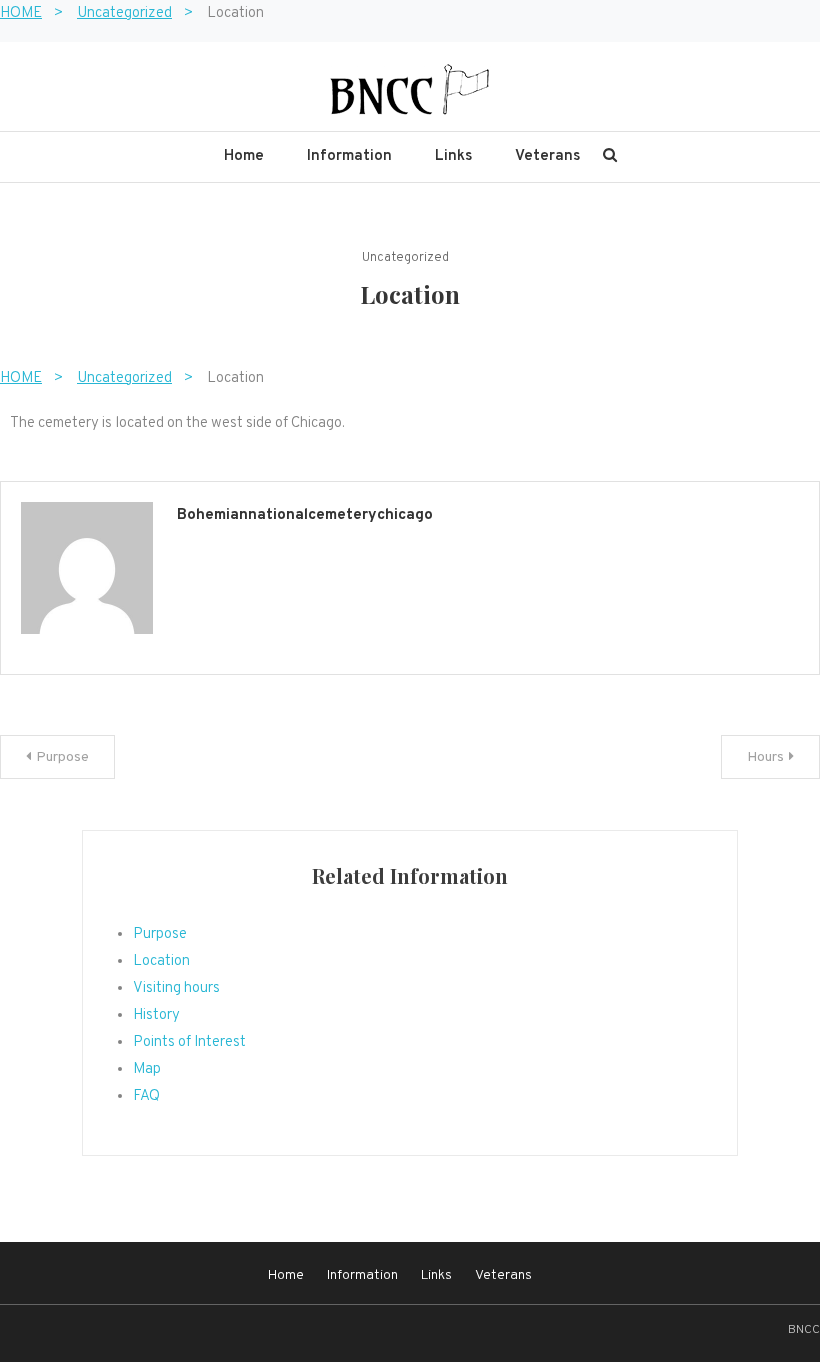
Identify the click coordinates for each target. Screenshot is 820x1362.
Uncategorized (405, 258)
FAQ (146, 1096)
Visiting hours (176, 988)
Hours (765, 757)
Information (349, 156)
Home (244, 156)
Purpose (62, 757)
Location (161, 961)
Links (453, 156)
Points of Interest (189, 1042)
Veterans (547, 156)
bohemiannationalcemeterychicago (305, 515)
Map (147, 1069)
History (156, 1015)
